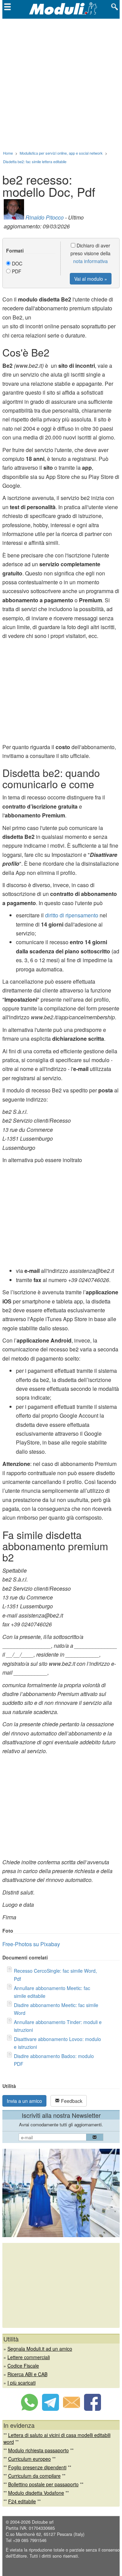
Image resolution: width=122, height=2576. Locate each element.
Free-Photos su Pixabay (31, 1944)
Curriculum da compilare (34, 2476)
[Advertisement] (61, 83)
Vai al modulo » (91, 279)
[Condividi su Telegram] (50, 2409)
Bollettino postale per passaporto (43, 2484)
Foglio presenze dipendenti (37, 2467)
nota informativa (90, 261)
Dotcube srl (43, 2522)
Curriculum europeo (29, 2459)
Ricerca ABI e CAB (27, 2374)
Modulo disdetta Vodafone (36, 2493)
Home (8, 153)
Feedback (71, 2101)
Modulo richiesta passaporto (38, 2450)
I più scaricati (22, 2383)
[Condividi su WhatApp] (29, 2409)
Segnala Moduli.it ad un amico (40, 2349)
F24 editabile (22, 2501)
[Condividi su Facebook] (93, 2409)
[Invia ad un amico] (72, 2409)
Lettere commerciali (29, 2357)
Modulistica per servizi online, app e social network (61, 153)
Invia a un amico (24, 2101)
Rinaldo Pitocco (45, 217)
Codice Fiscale (23, 2366)
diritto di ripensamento (72, 915)
